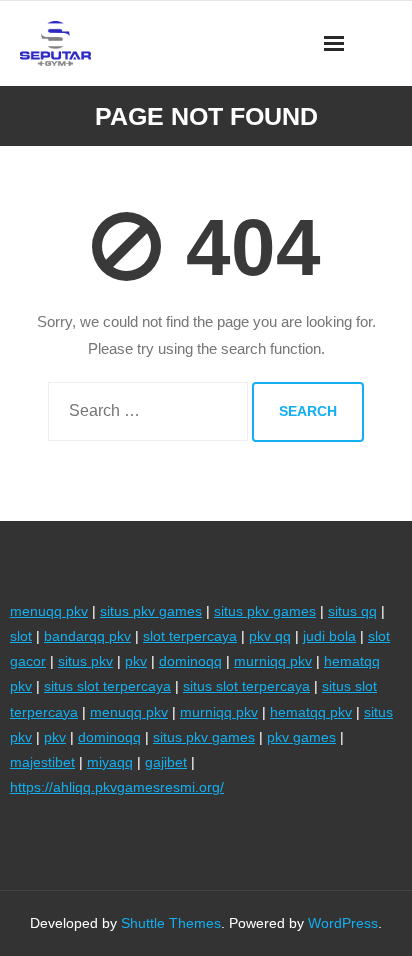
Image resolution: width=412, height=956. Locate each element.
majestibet (42, 762)
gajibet (166, 762)
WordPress (343, 923)
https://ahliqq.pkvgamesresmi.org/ (117, 787)
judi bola (329, 636)
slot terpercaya (190, 636)
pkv (136, 661)
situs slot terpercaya (107, 686)
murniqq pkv (273, 661)
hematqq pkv (311, 712)
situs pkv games (151, 611)
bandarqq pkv (87, 636)
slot (21, 636)
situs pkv (85, 661)
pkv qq (270, 636)
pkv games (301, 737)
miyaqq (110, 762)
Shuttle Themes (171, 923)
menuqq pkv (49, 611)
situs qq (352, 611)
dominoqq (190, 661)
